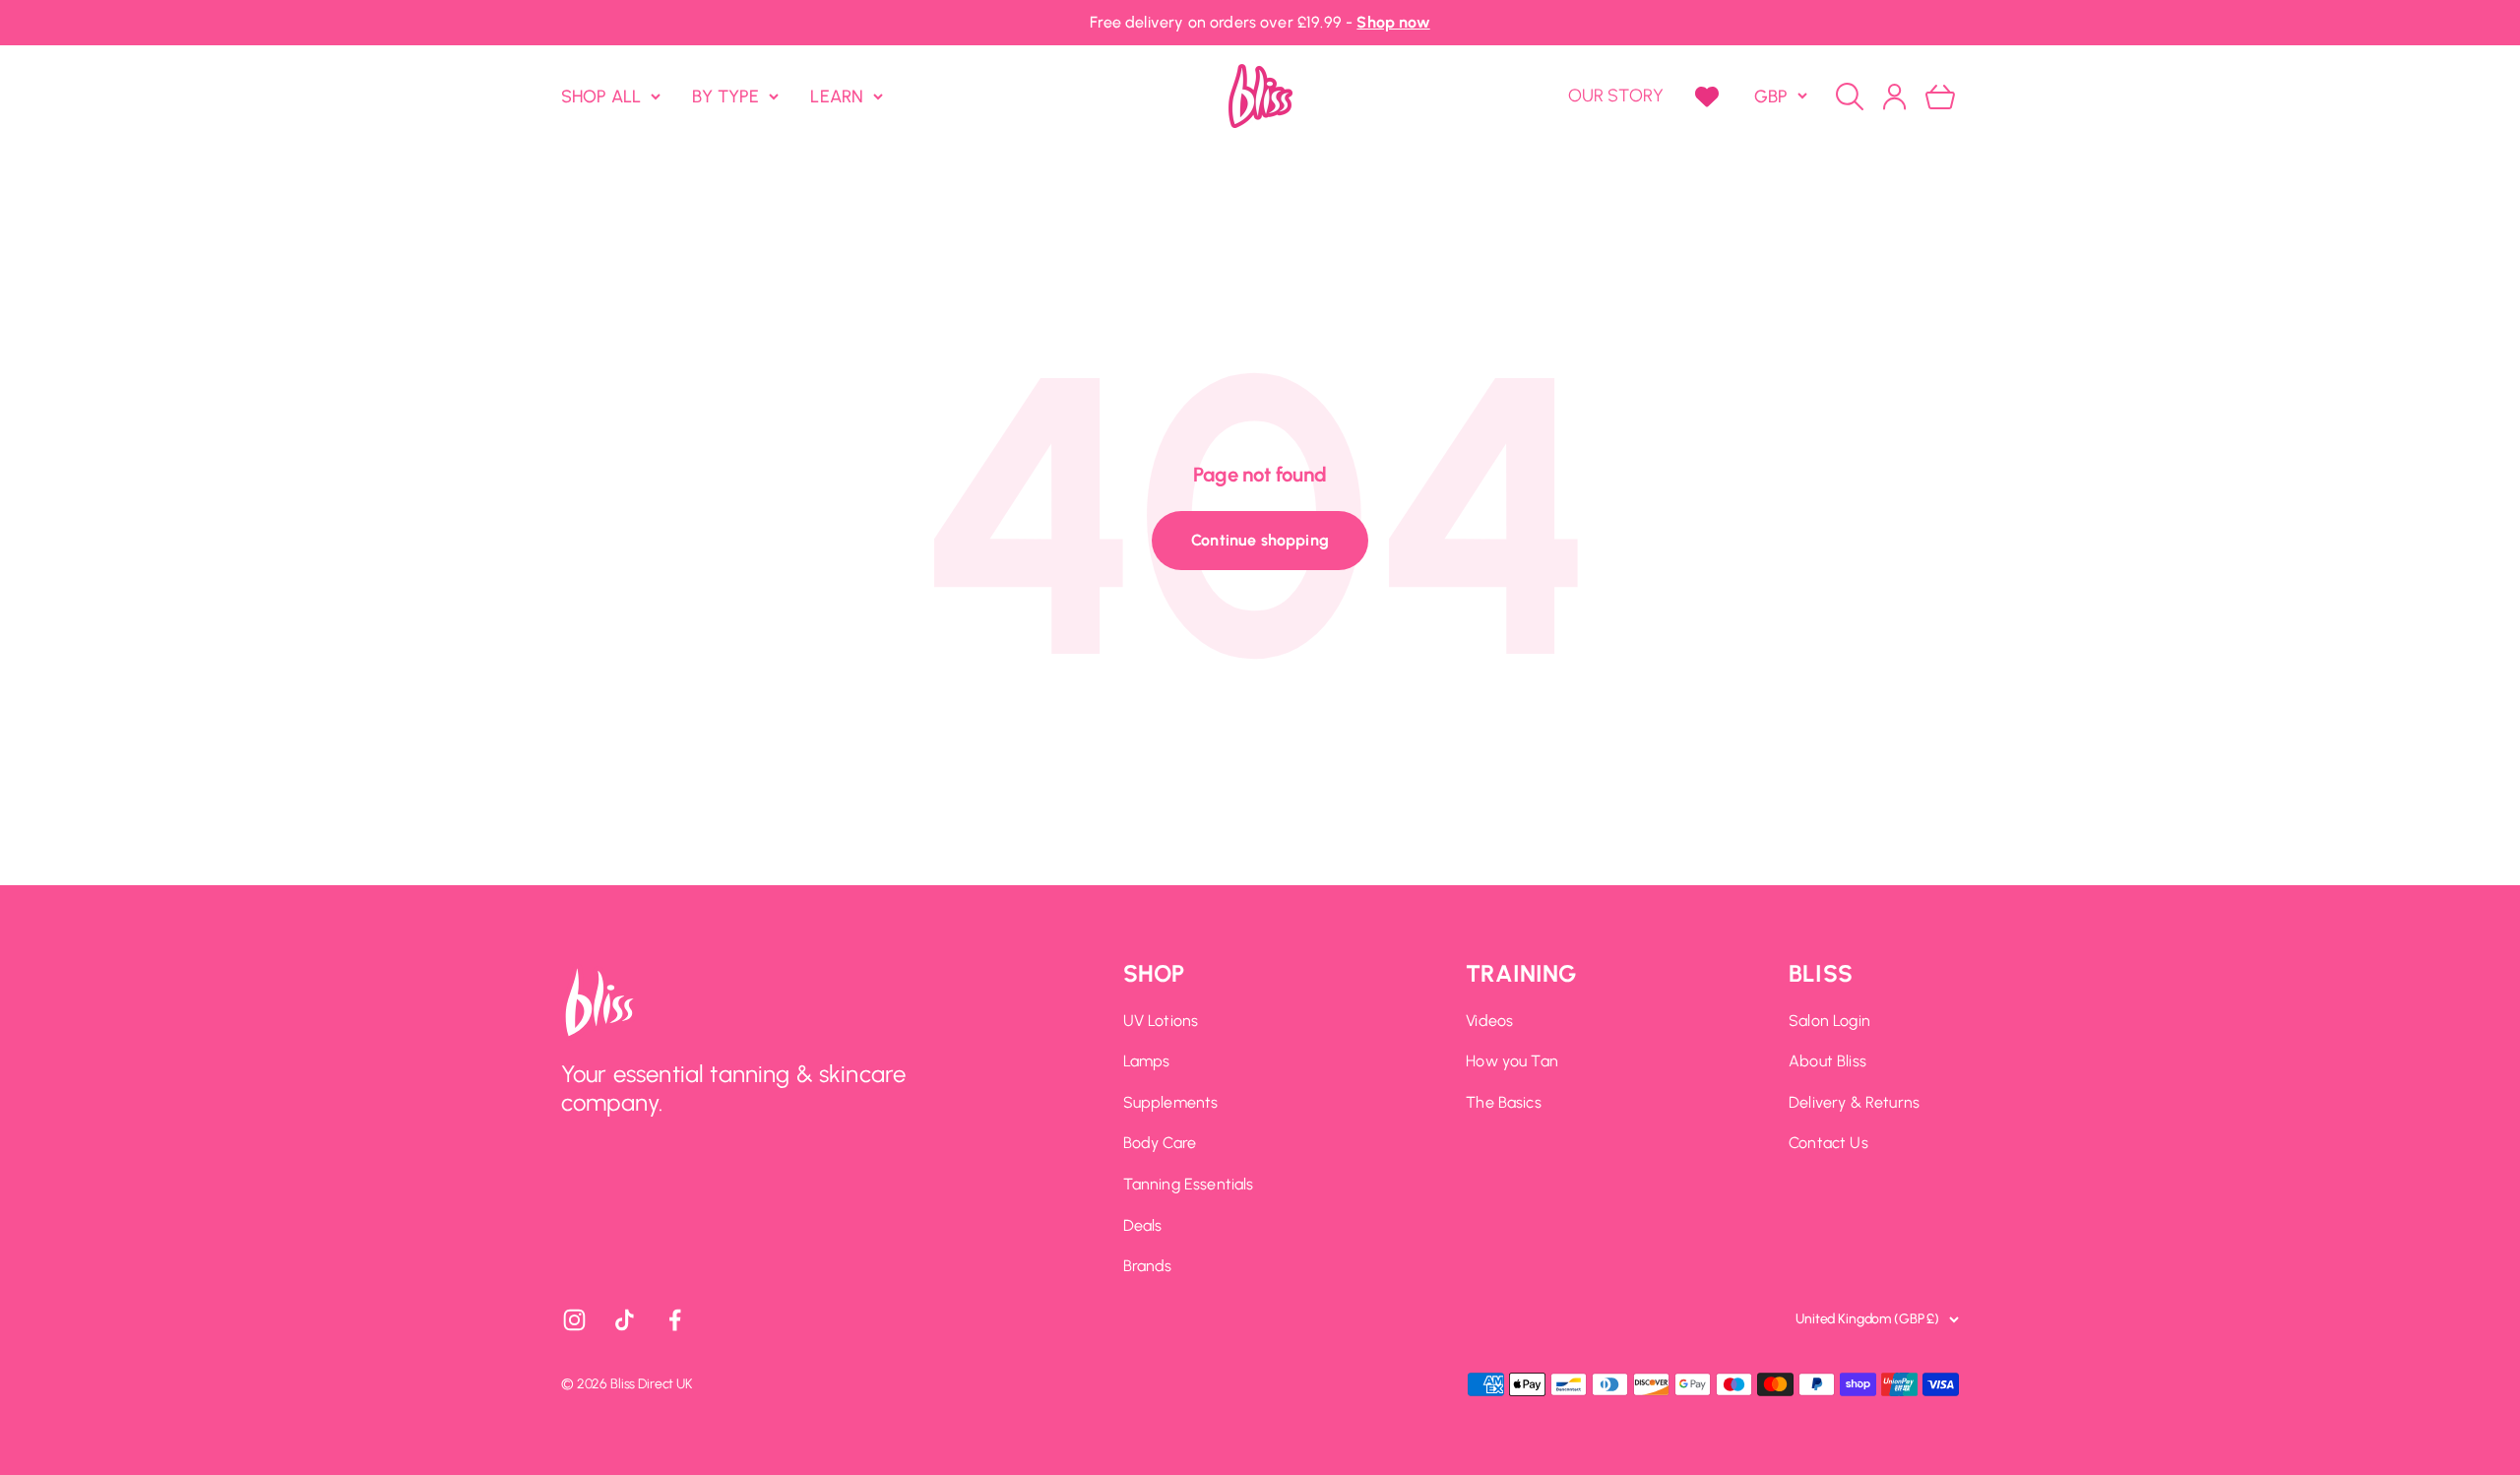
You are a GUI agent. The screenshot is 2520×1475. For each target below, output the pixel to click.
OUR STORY (1616, 96)
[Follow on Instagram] (574, 1320)
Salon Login (1829, 1021)
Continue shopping (1260, 540)
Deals (1143, 1225)
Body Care (1160, 1143)
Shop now (1393, 22)
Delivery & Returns (1854, 1102)
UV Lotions (1161, 1021)
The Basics (1504, 1102)
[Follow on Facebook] (675, 1320)
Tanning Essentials (1189, 1184)
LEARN (837, 96)
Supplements (1171, 1102)
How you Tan (1512, 1061)
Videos (1489, 1021)
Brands (1148, 1266)
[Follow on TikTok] (625, 1320)
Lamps (1147, 1061)
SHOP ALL (601, 96)
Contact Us (1828, 1143)
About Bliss (1827, 1061)
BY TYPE (725, 96)
